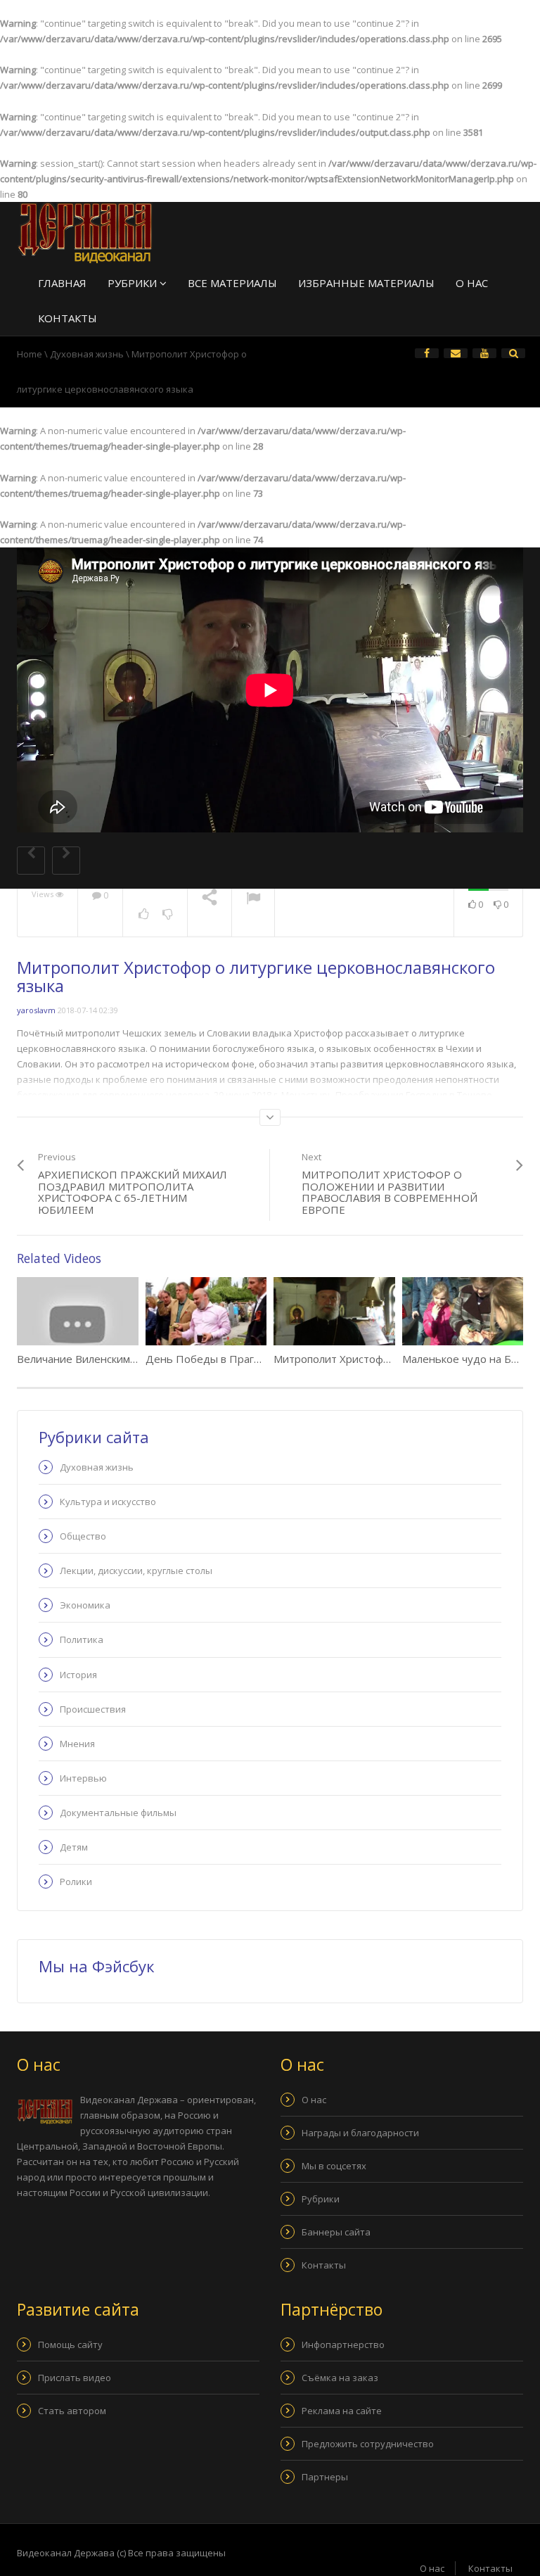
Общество (83, 1536)
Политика (82, 1639)
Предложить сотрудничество (368, 2444)
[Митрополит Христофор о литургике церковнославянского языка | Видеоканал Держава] (85, 233)
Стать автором (72, 2411)
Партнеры (325, 2477)
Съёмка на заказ (340, 2378)
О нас (472, 283)
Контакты (67, 318)
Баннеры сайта (336, 2232)
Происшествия (93, 1709)
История (78, 1675)
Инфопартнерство (343, 2345)
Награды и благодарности (360, 2133)
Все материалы (232, 283)
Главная (62, 283)
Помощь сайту (70, 2345)
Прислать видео (75, 2378)
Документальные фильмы (118, 1813)
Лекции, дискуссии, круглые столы (136, 1571)
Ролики (76, 1882)
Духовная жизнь (87, 354)
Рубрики (134, 283)
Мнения (77, 1744)
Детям (74, 1847)
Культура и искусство (108, 1502)
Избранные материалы (366, 283)
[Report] (253, 900)
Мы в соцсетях (334, 2166)
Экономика (85, 1605)
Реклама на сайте (342, 2411)
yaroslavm (36, 1010)
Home (30, 354)
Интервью (83, 1778)
